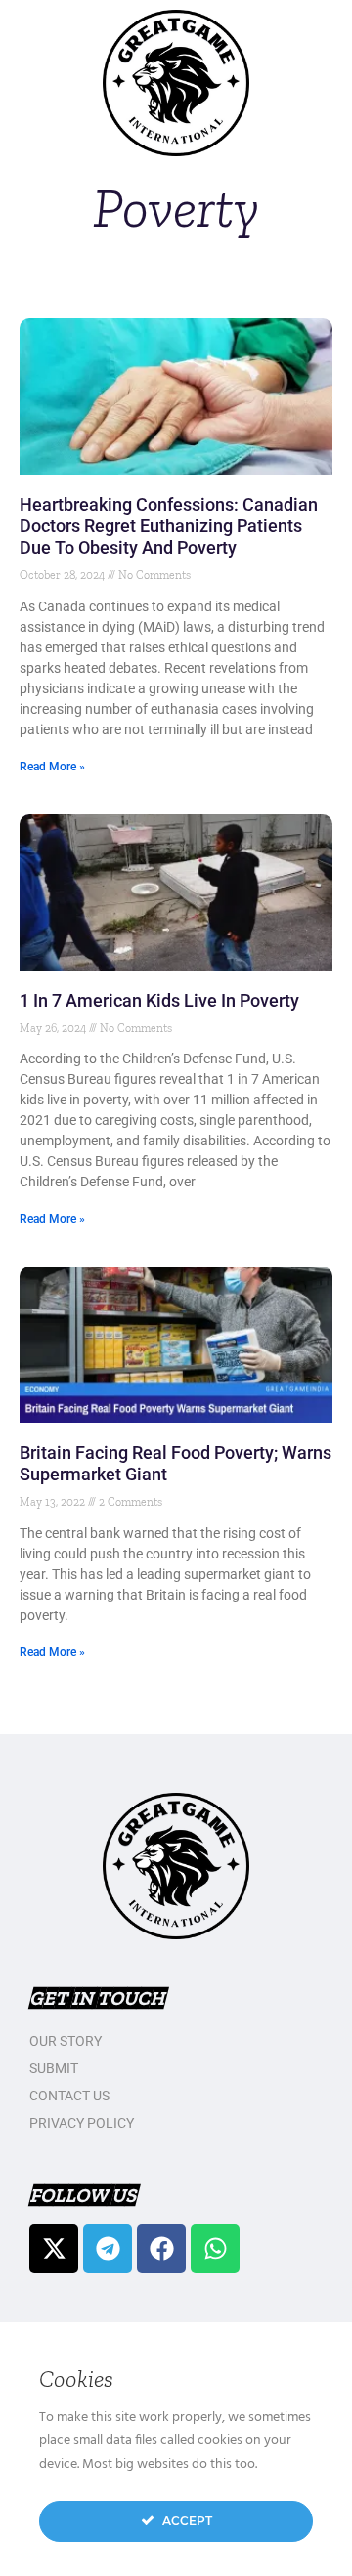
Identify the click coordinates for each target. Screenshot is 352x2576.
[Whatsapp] (215, 2249)
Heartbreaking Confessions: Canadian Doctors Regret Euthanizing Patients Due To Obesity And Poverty (169, 526)
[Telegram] (108, 2249)
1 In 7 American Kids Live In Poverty (159, 1000)
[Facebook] (161, 2249)
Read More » (52, 767)
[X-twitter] (54, 2249)
